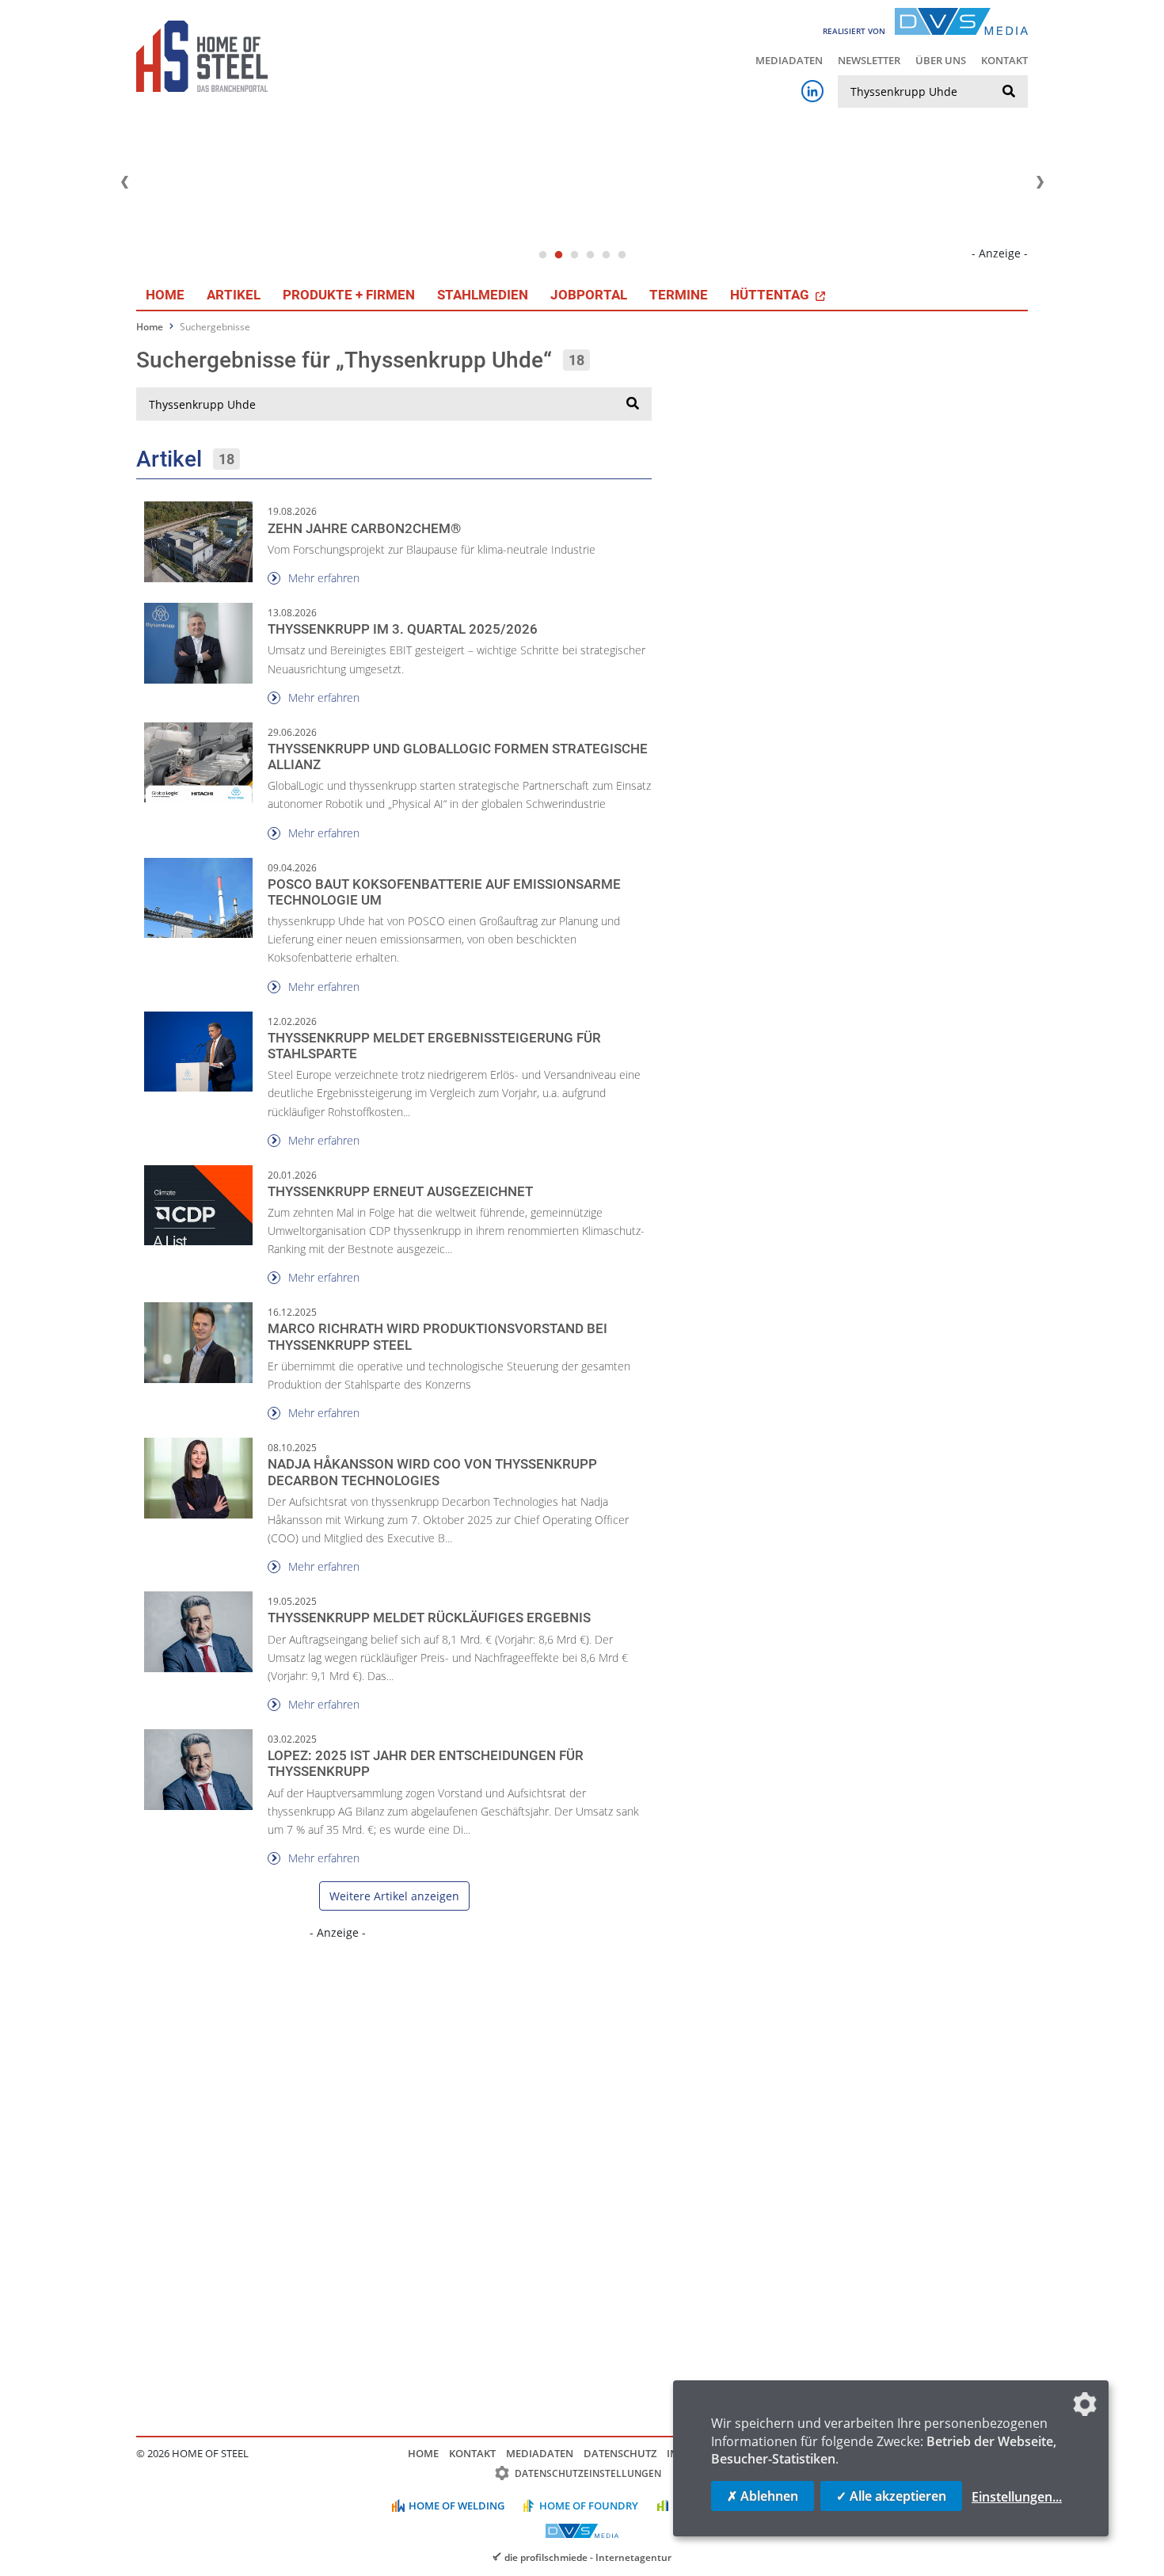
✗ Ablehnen (763, 2496)
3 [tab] (574, 255)
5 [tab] (606, 255)
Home (165, 295)
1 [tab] (542, 255)
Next (1040, 182)
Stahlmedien (483, 295)
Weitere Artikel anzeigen (394, 1896)
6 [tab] (622, 255)
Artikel (234, 295)
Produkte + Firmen (349, 295)
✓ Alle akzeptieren (891, 2496)
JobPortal (589, 295)
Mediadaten (789, 60)
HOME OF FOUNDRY (589, 2506)
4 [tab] (590, 255)
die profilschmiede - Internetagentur (588, 2557)
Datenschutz (620, 2453)
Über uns (941, 60)
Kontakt (1004, 60)
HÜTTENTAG (771, 295)
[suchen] (1009, 92)
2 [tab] (558, 255)
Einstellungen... (1017, 2497)
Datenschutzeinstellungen (588, 2473)
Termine (679, 295)
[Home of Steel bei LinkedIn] (812, 91)
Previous (124, 182)
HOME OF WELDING (456, 2506)
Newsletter (869, 60)
